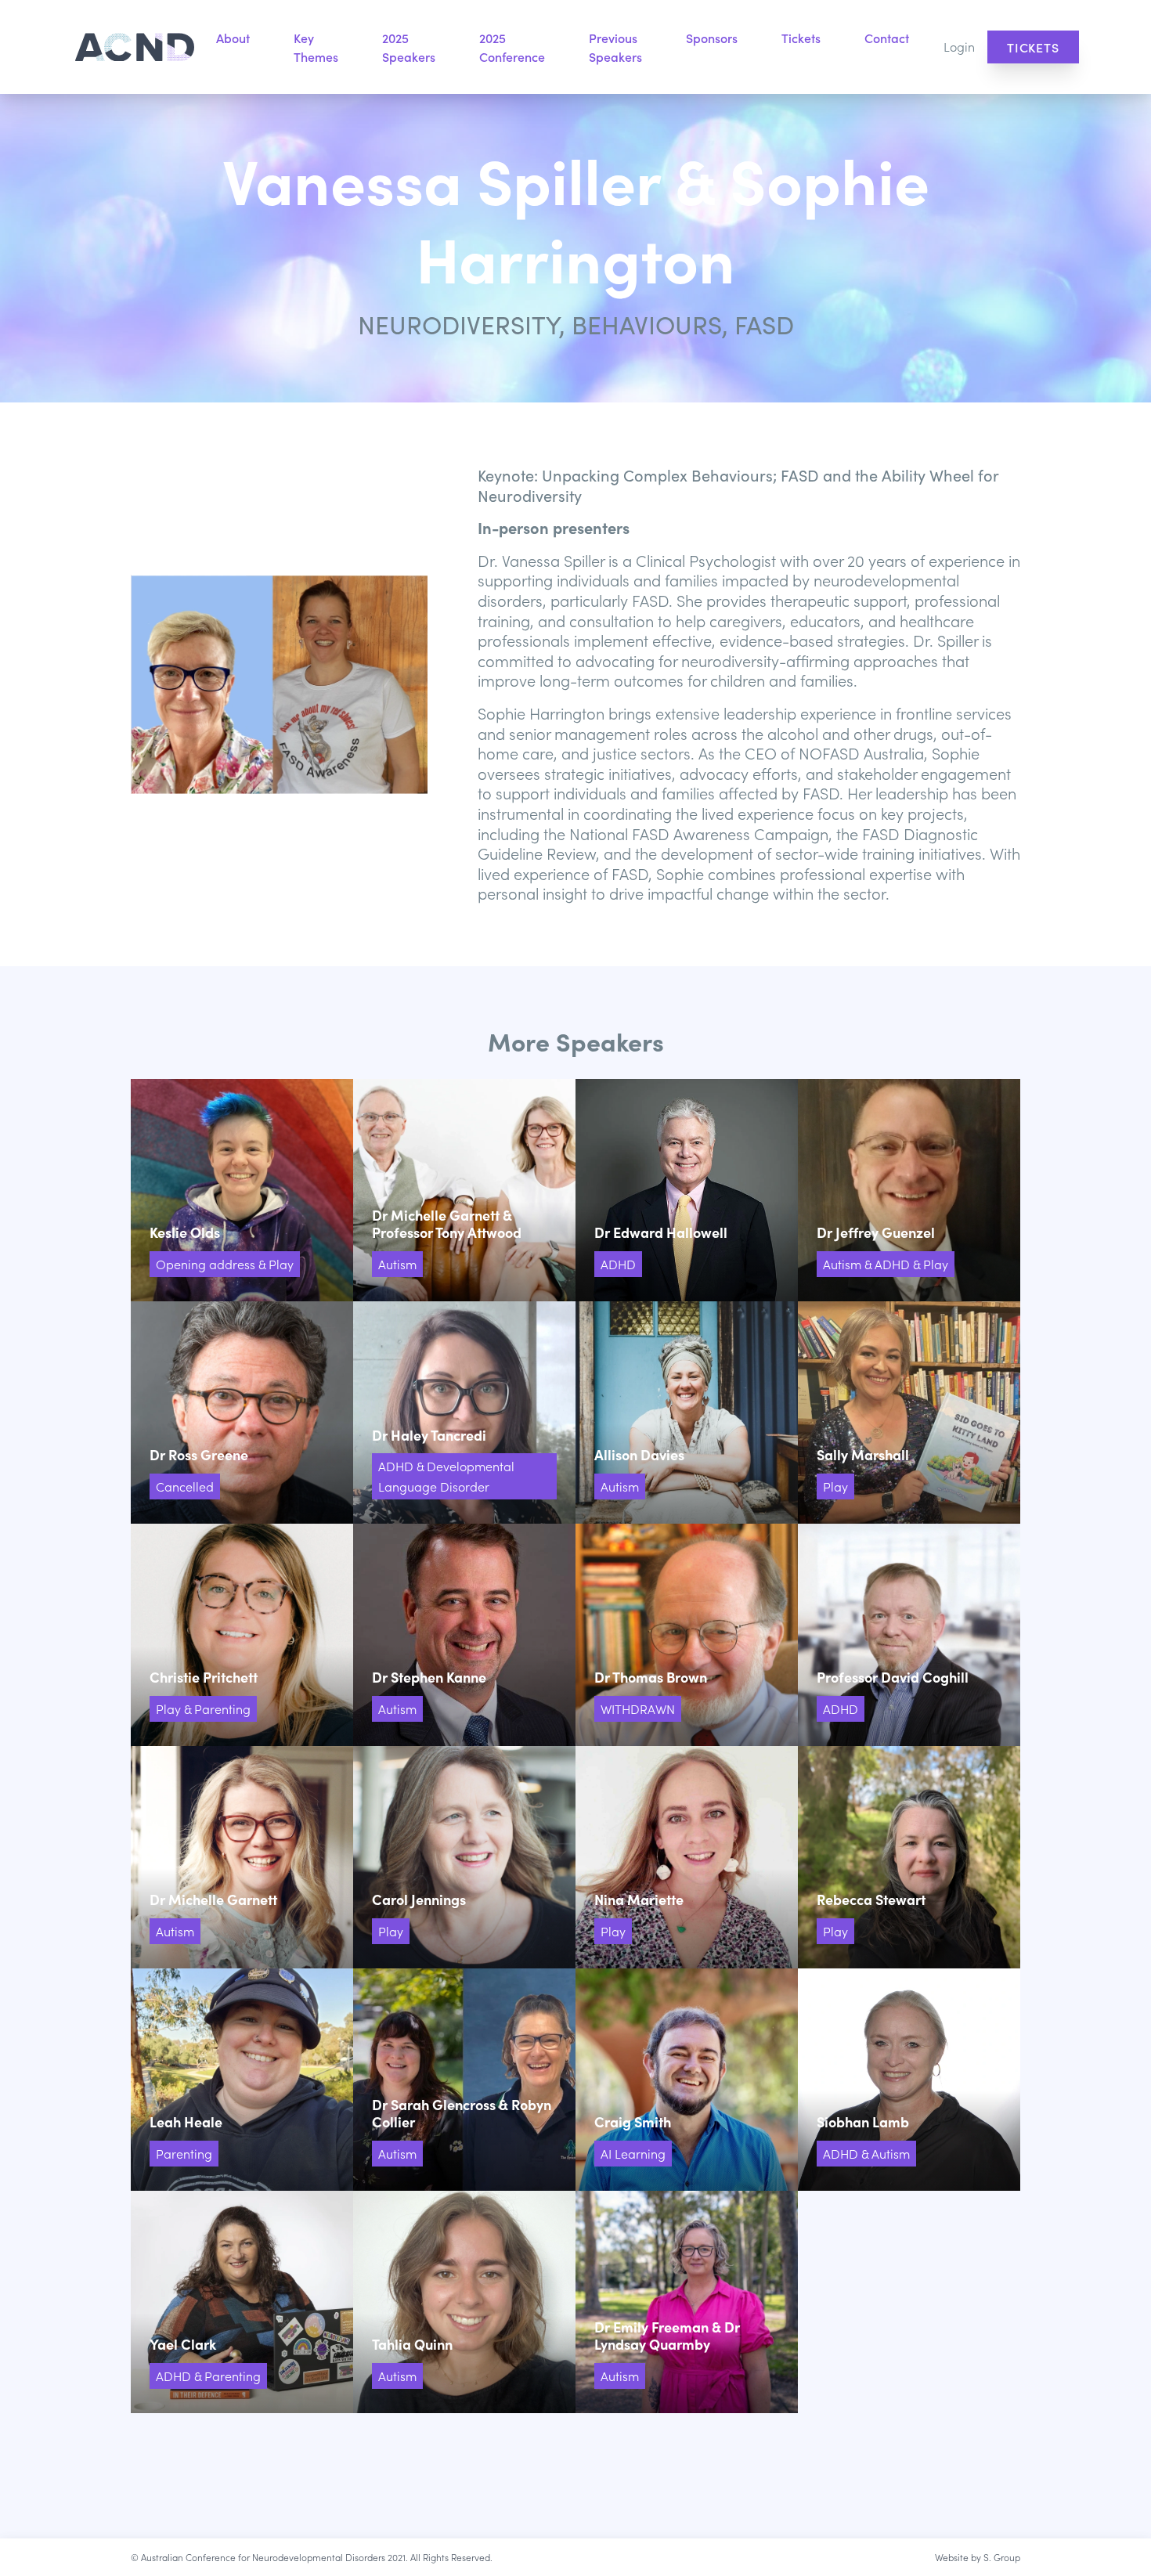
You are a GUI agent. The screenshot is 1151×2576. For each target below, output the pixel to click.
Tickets (801, 38)
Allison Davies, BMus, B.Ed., (687, 1412)
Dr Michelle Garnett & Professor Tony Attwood (464, 1190)
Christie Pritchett (242, 1635)
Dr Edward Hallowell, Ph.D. (687, 1190)
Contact (887, 38)
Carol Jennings (464, 1857)
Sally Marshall (909, 1412)
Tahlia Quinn (464, 2302)
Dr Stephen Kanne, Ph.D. (464, 1635)
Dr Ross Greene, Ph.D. (242, 1412)
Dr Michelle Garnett (242, 1857)
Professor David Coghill (909, 1635)
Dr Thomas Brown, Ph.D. (687, 1635)
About (233, 38)
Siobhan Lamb (909, 2080)
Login (959, 46)
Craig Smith (687, 2080)
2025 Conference (512, 47)
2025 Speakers (409, 47)
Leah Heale (242, 2080)
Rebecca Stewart (909, 1857)
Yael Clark (242, 2302)
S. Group (1002, 2557)
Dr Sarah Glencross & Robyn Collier (464, 2080)
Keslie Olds (242, 1190)
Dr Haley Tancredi (464, 1412)
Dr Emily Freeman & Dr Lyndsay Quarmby (687, 2302)
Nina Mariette (687, 1857)
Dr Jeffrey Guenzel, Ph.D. (909, 1190)
